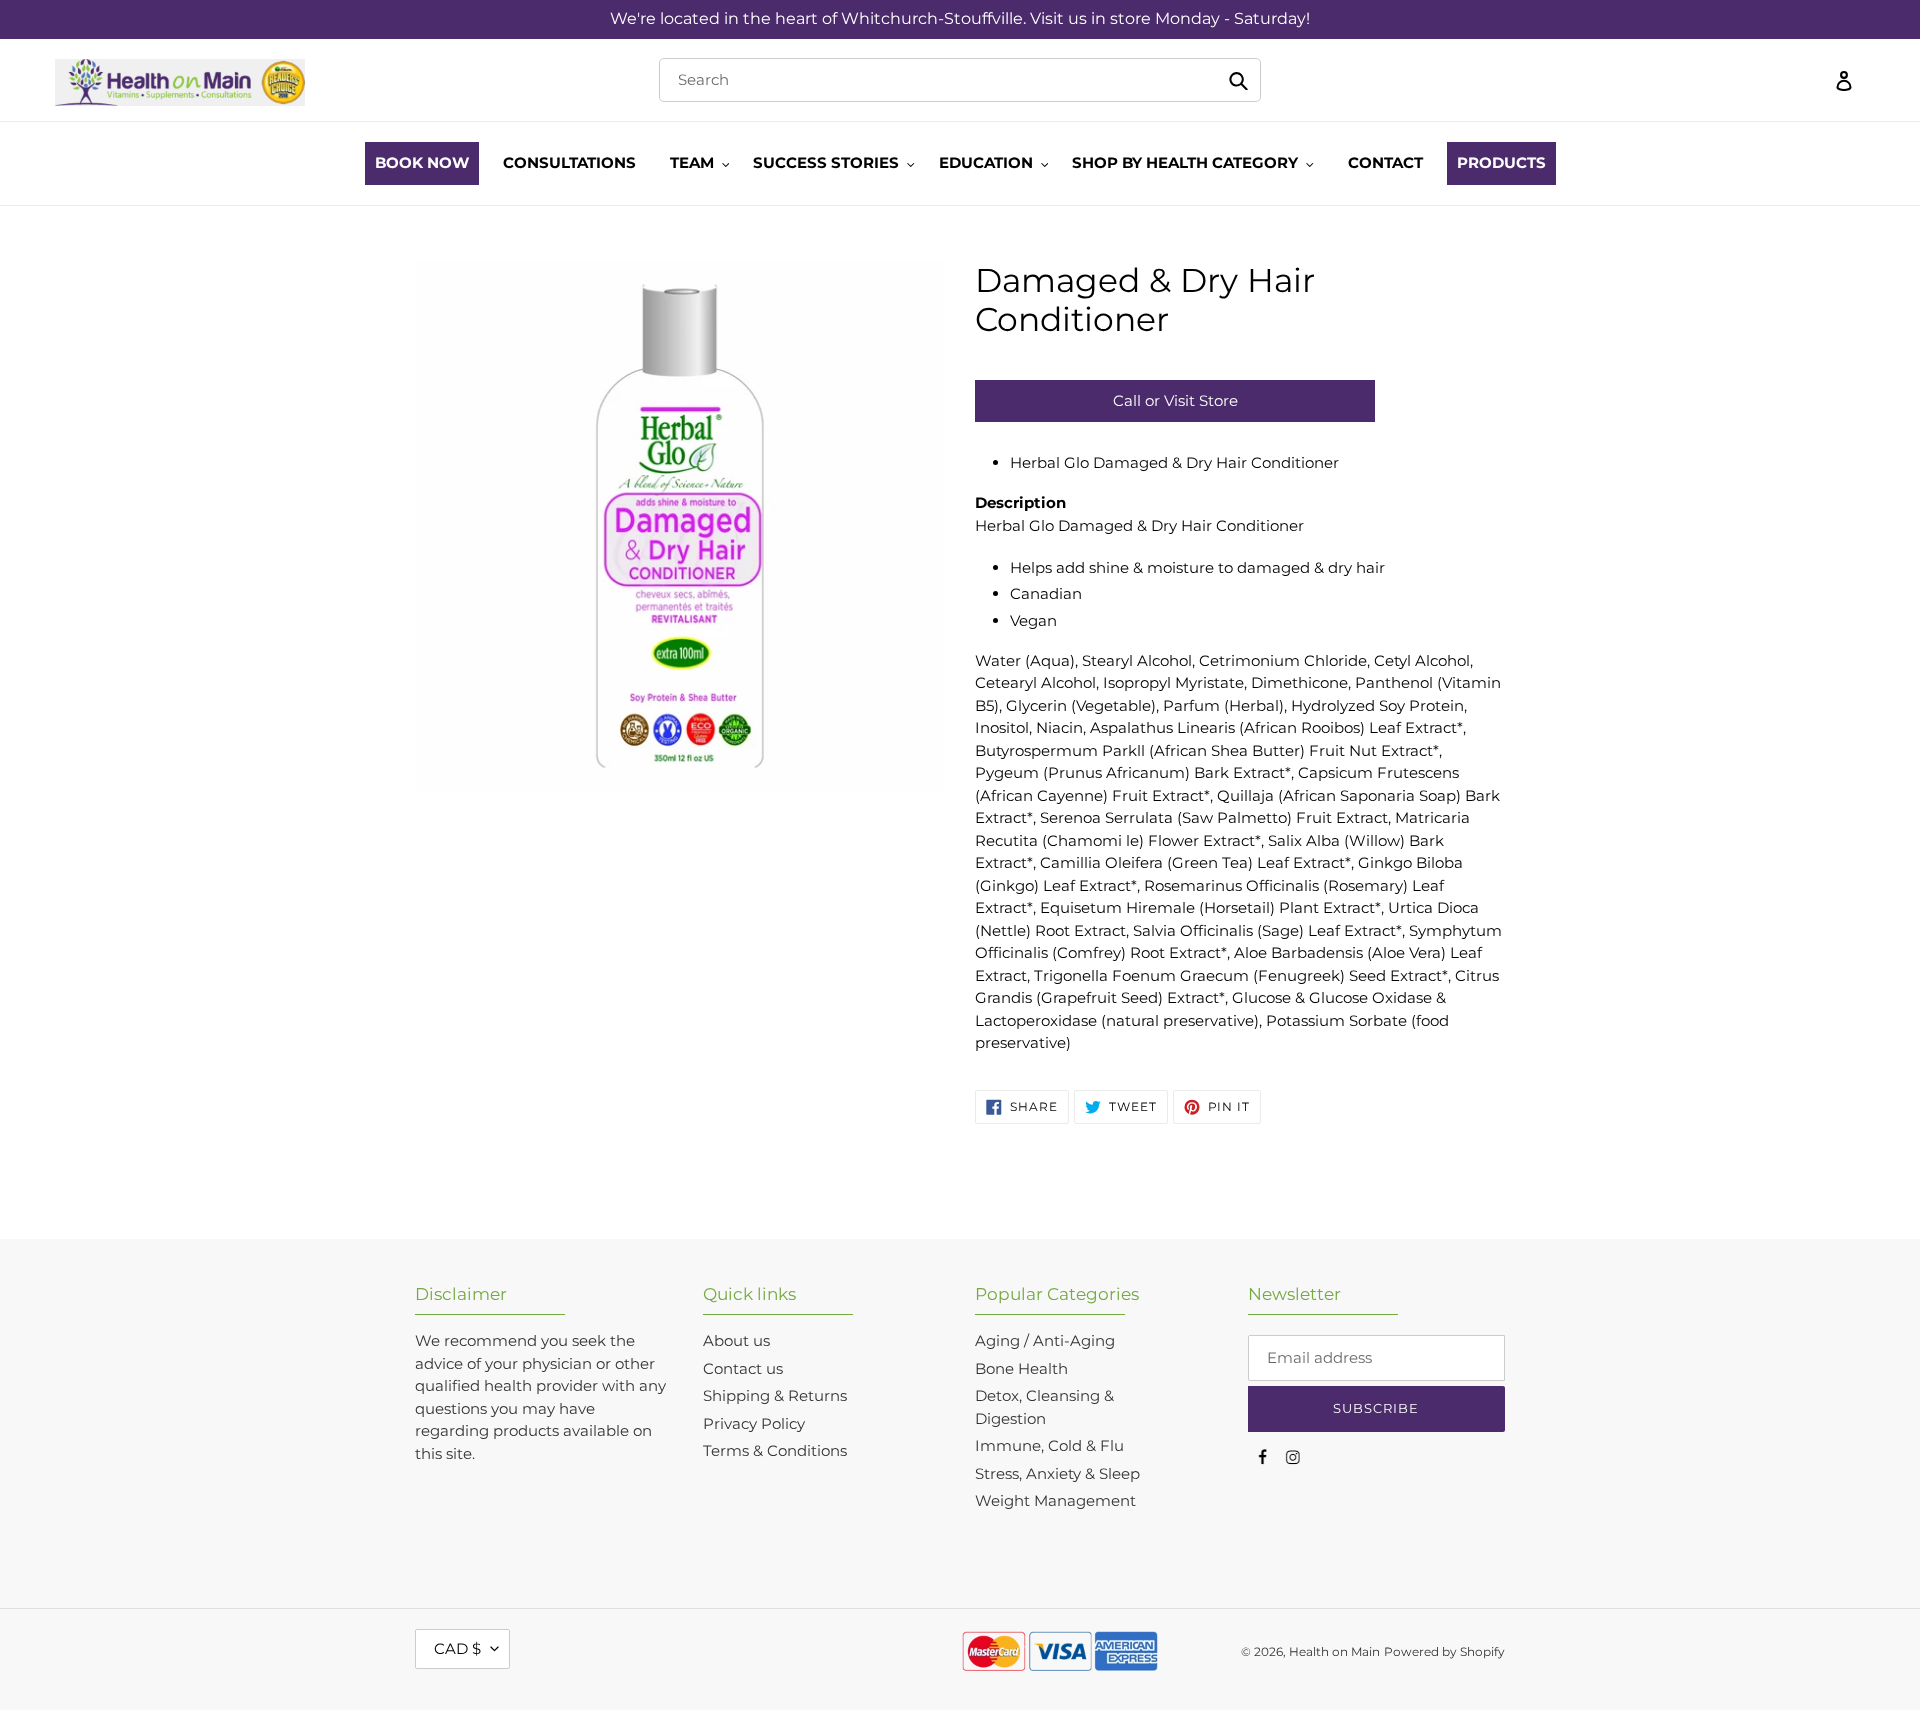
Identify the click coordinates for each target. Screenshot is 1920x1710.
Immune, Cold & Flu (1049, 1445)
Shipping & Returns (775, 1395)
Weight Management (1055, 1500)
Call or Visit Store (1175, 400)
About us (736, 1340)
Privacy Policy (754, 1423)
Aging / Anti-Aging (1045, 1340)
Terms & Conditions (775, 1450)
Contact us (743, 1368)
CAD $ (457, 1648)
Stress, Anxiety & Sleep (1057, 1473)
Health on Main (1334, 1651)
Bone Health (1021, 1368)
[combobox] (959, 80)
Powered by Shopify (1444, 1651)
